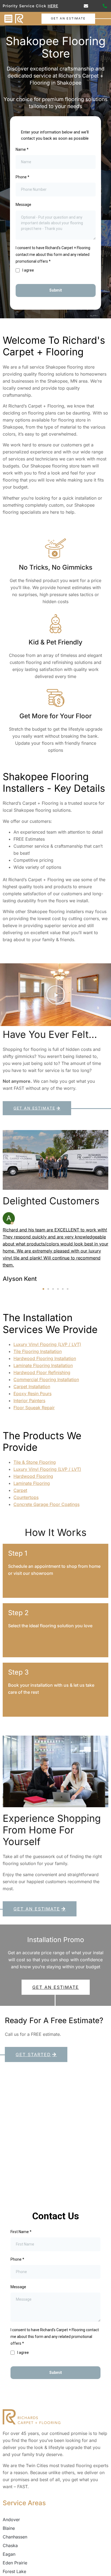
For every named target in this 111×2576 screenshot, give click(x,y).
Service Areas (24, 2503)
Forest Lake (14, 2571)
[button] (8, 19)
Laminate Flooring (32, 1483)
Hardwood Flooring (33, 1476)
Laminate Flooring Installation (43, 1365)
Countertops (26, 1497)
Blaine (9, 2528)
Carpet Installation (32, 1386)
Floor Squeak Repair (34, 1408)
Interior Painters (29, 1401)
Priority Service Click (30, 6)
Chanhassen (15, 2537)
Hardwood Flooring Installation (45, 1358)
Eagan (9, 2554)
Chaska (10, 2545)
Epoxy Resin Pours (32, 1394)
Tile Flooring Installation (38, 1351)
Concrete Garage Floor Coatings (46, 1504)
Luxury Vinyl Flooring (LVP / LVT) (47, 1344)
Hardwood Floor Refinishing (42, 1372)
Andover (11, 2520)
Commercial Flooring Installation (46, 1379)
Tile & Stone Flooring (35, 1462)
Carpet (20, 1490)
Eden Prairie (15, 2563)
